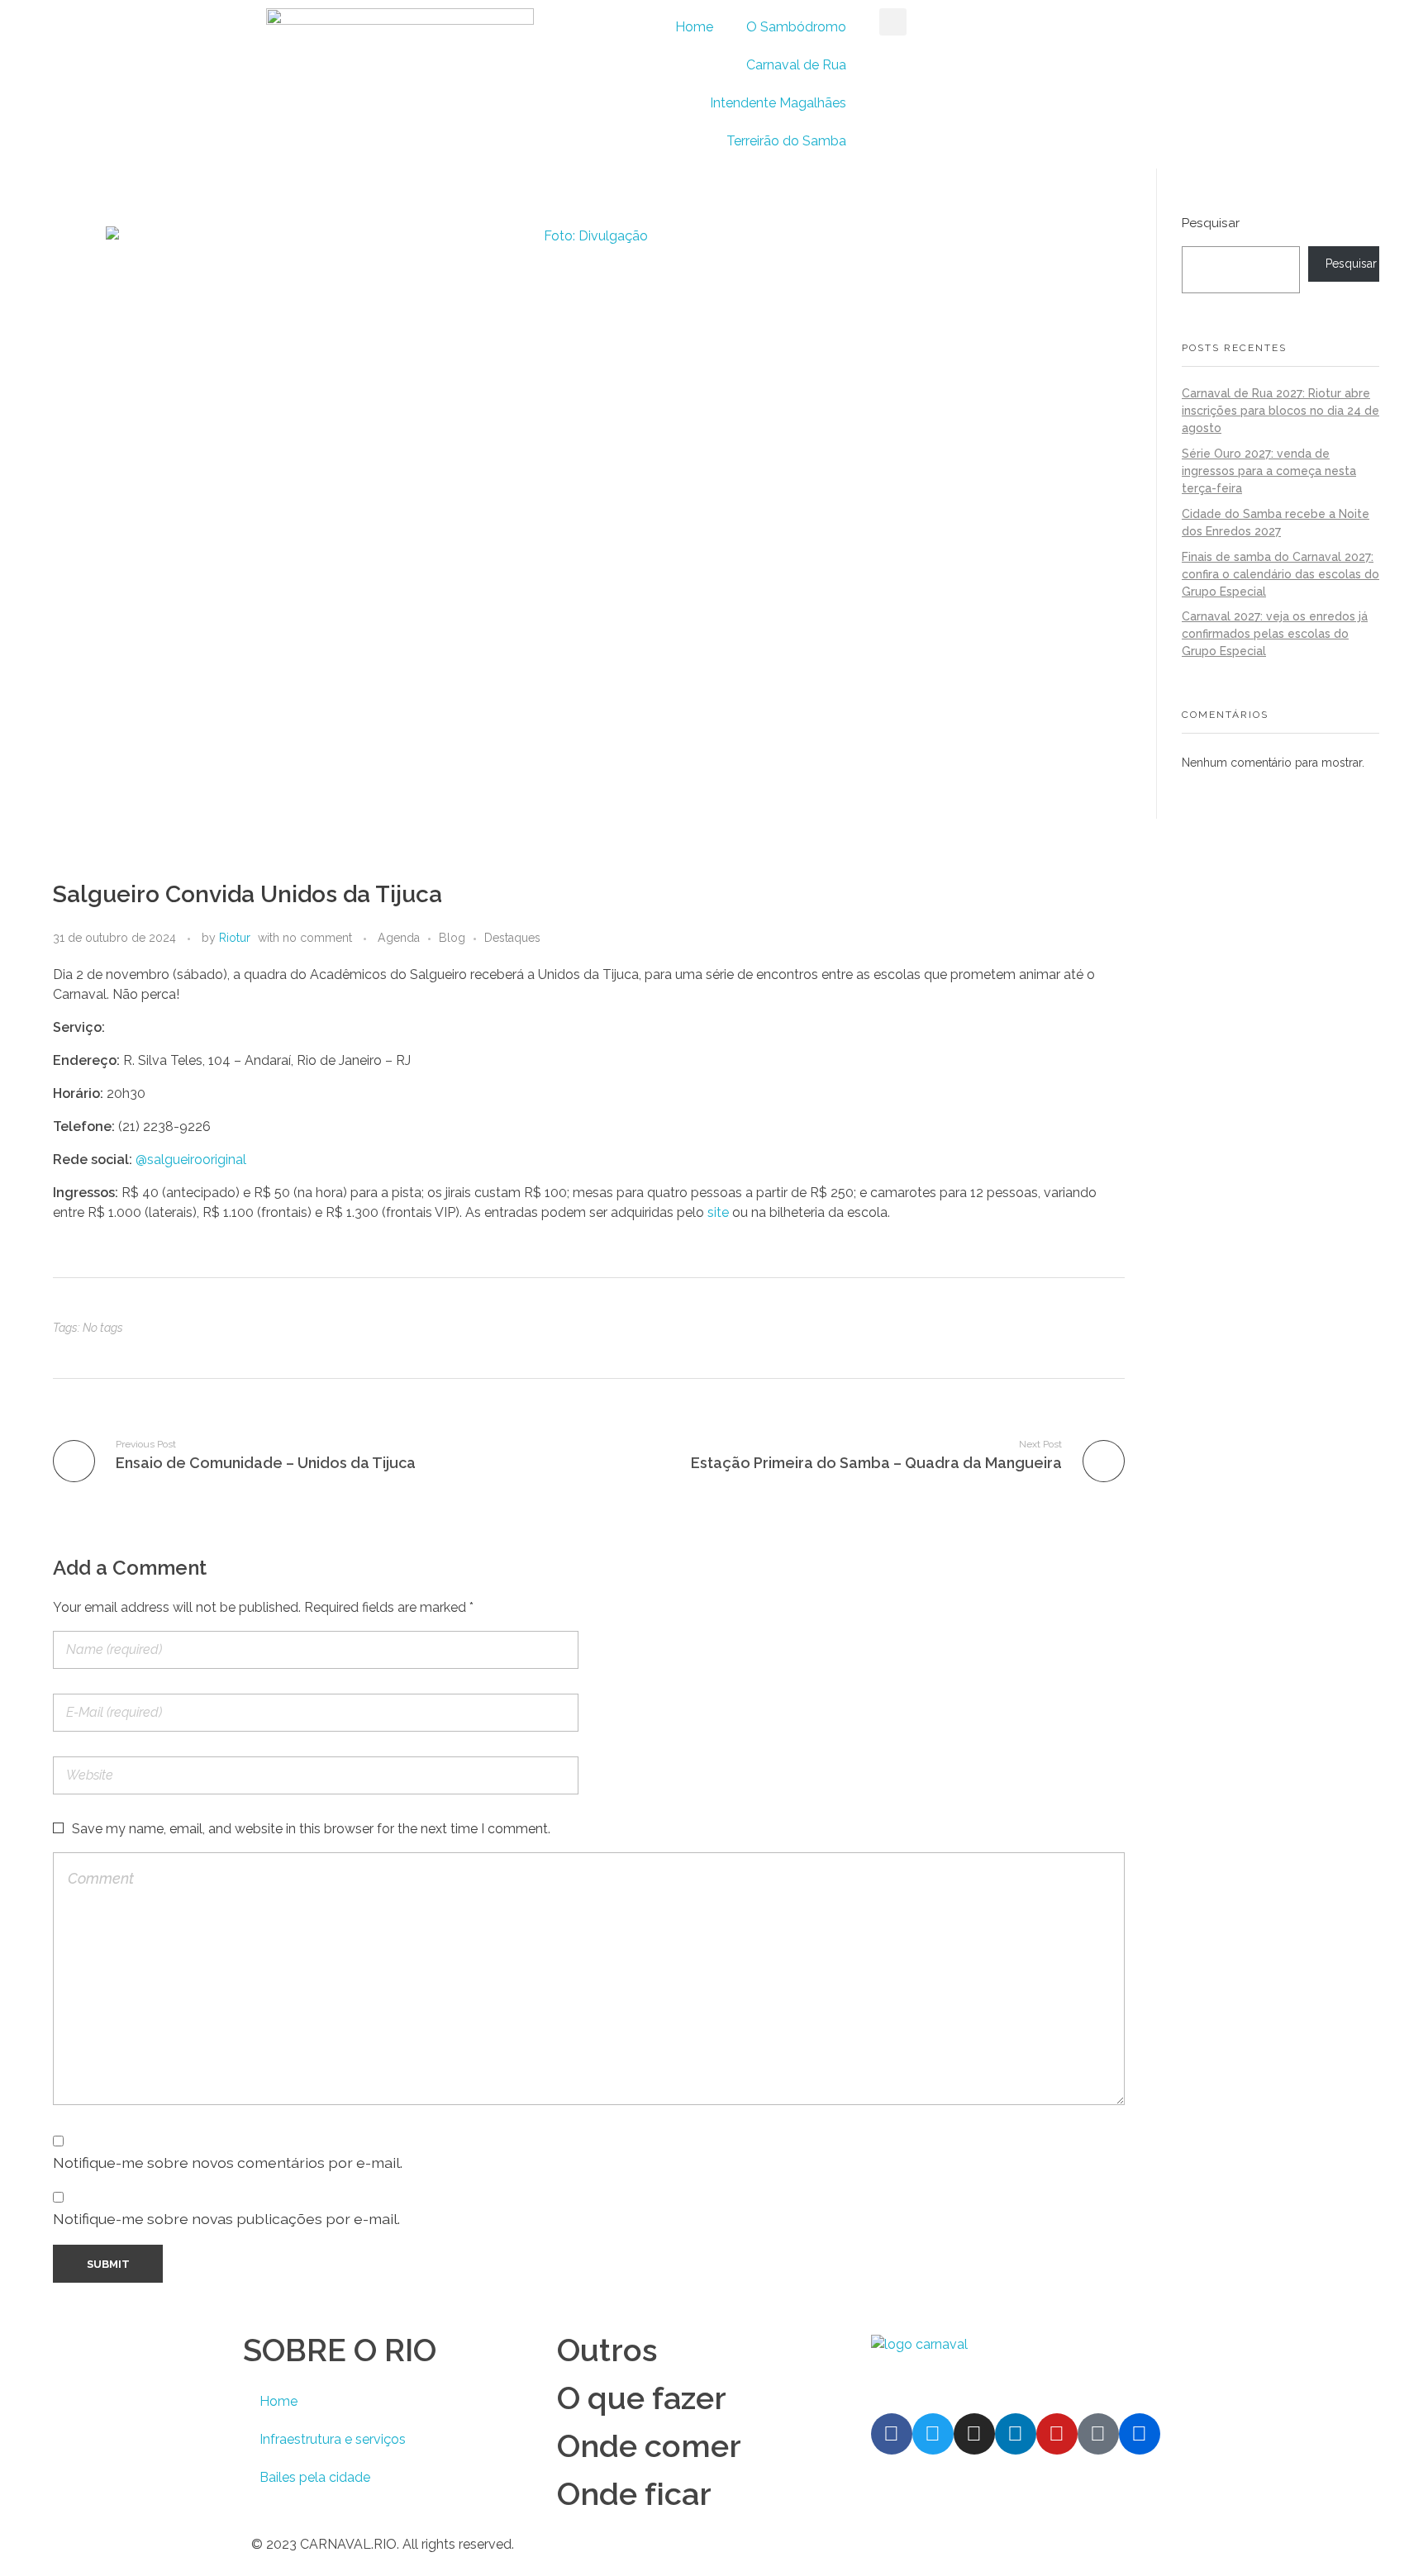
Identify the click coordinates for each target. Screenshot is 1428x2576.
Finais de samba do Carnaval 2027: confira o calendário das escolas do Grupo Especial (1280, 574)
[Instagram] (974, 2434)
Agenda (399, 938)
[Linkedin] (1016, 2434)
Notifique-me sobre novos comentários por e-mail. (228, 2163)
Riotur (235, 938)
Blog (452, 938)
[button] (893, 22)
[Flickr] (1140, 2434)
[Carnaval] (1005, 2366)
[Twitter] (933, 2434)
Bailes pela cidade (315, 2477)
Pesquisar (1211, 223)
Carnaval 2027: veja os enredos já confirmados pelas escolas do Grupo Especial (1275, 634)
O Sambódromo (796, 27)
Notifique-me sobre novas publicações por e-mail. (226, 2219)
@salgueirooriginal (191, 1160)
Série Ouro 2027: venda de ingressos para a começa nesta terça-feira (1269, 471)
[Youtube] (1057, 2434)
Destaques (512, 938)
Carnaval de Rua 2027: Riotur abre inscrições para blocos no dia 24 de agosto (1280, 411)
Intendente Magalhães (778, 103)
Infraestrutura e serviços (333, 2439)
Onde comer (649, 2446)
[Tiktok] (1098, 2434)
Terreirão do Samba (786, 141)
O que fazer (642, 2398)
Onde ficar (634, 2494)
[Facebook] (892, 2434)
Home (694, 27)
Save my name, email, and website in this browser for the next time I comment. (311, 1829)
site (718, 1212)
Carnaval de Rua (796, 65)
